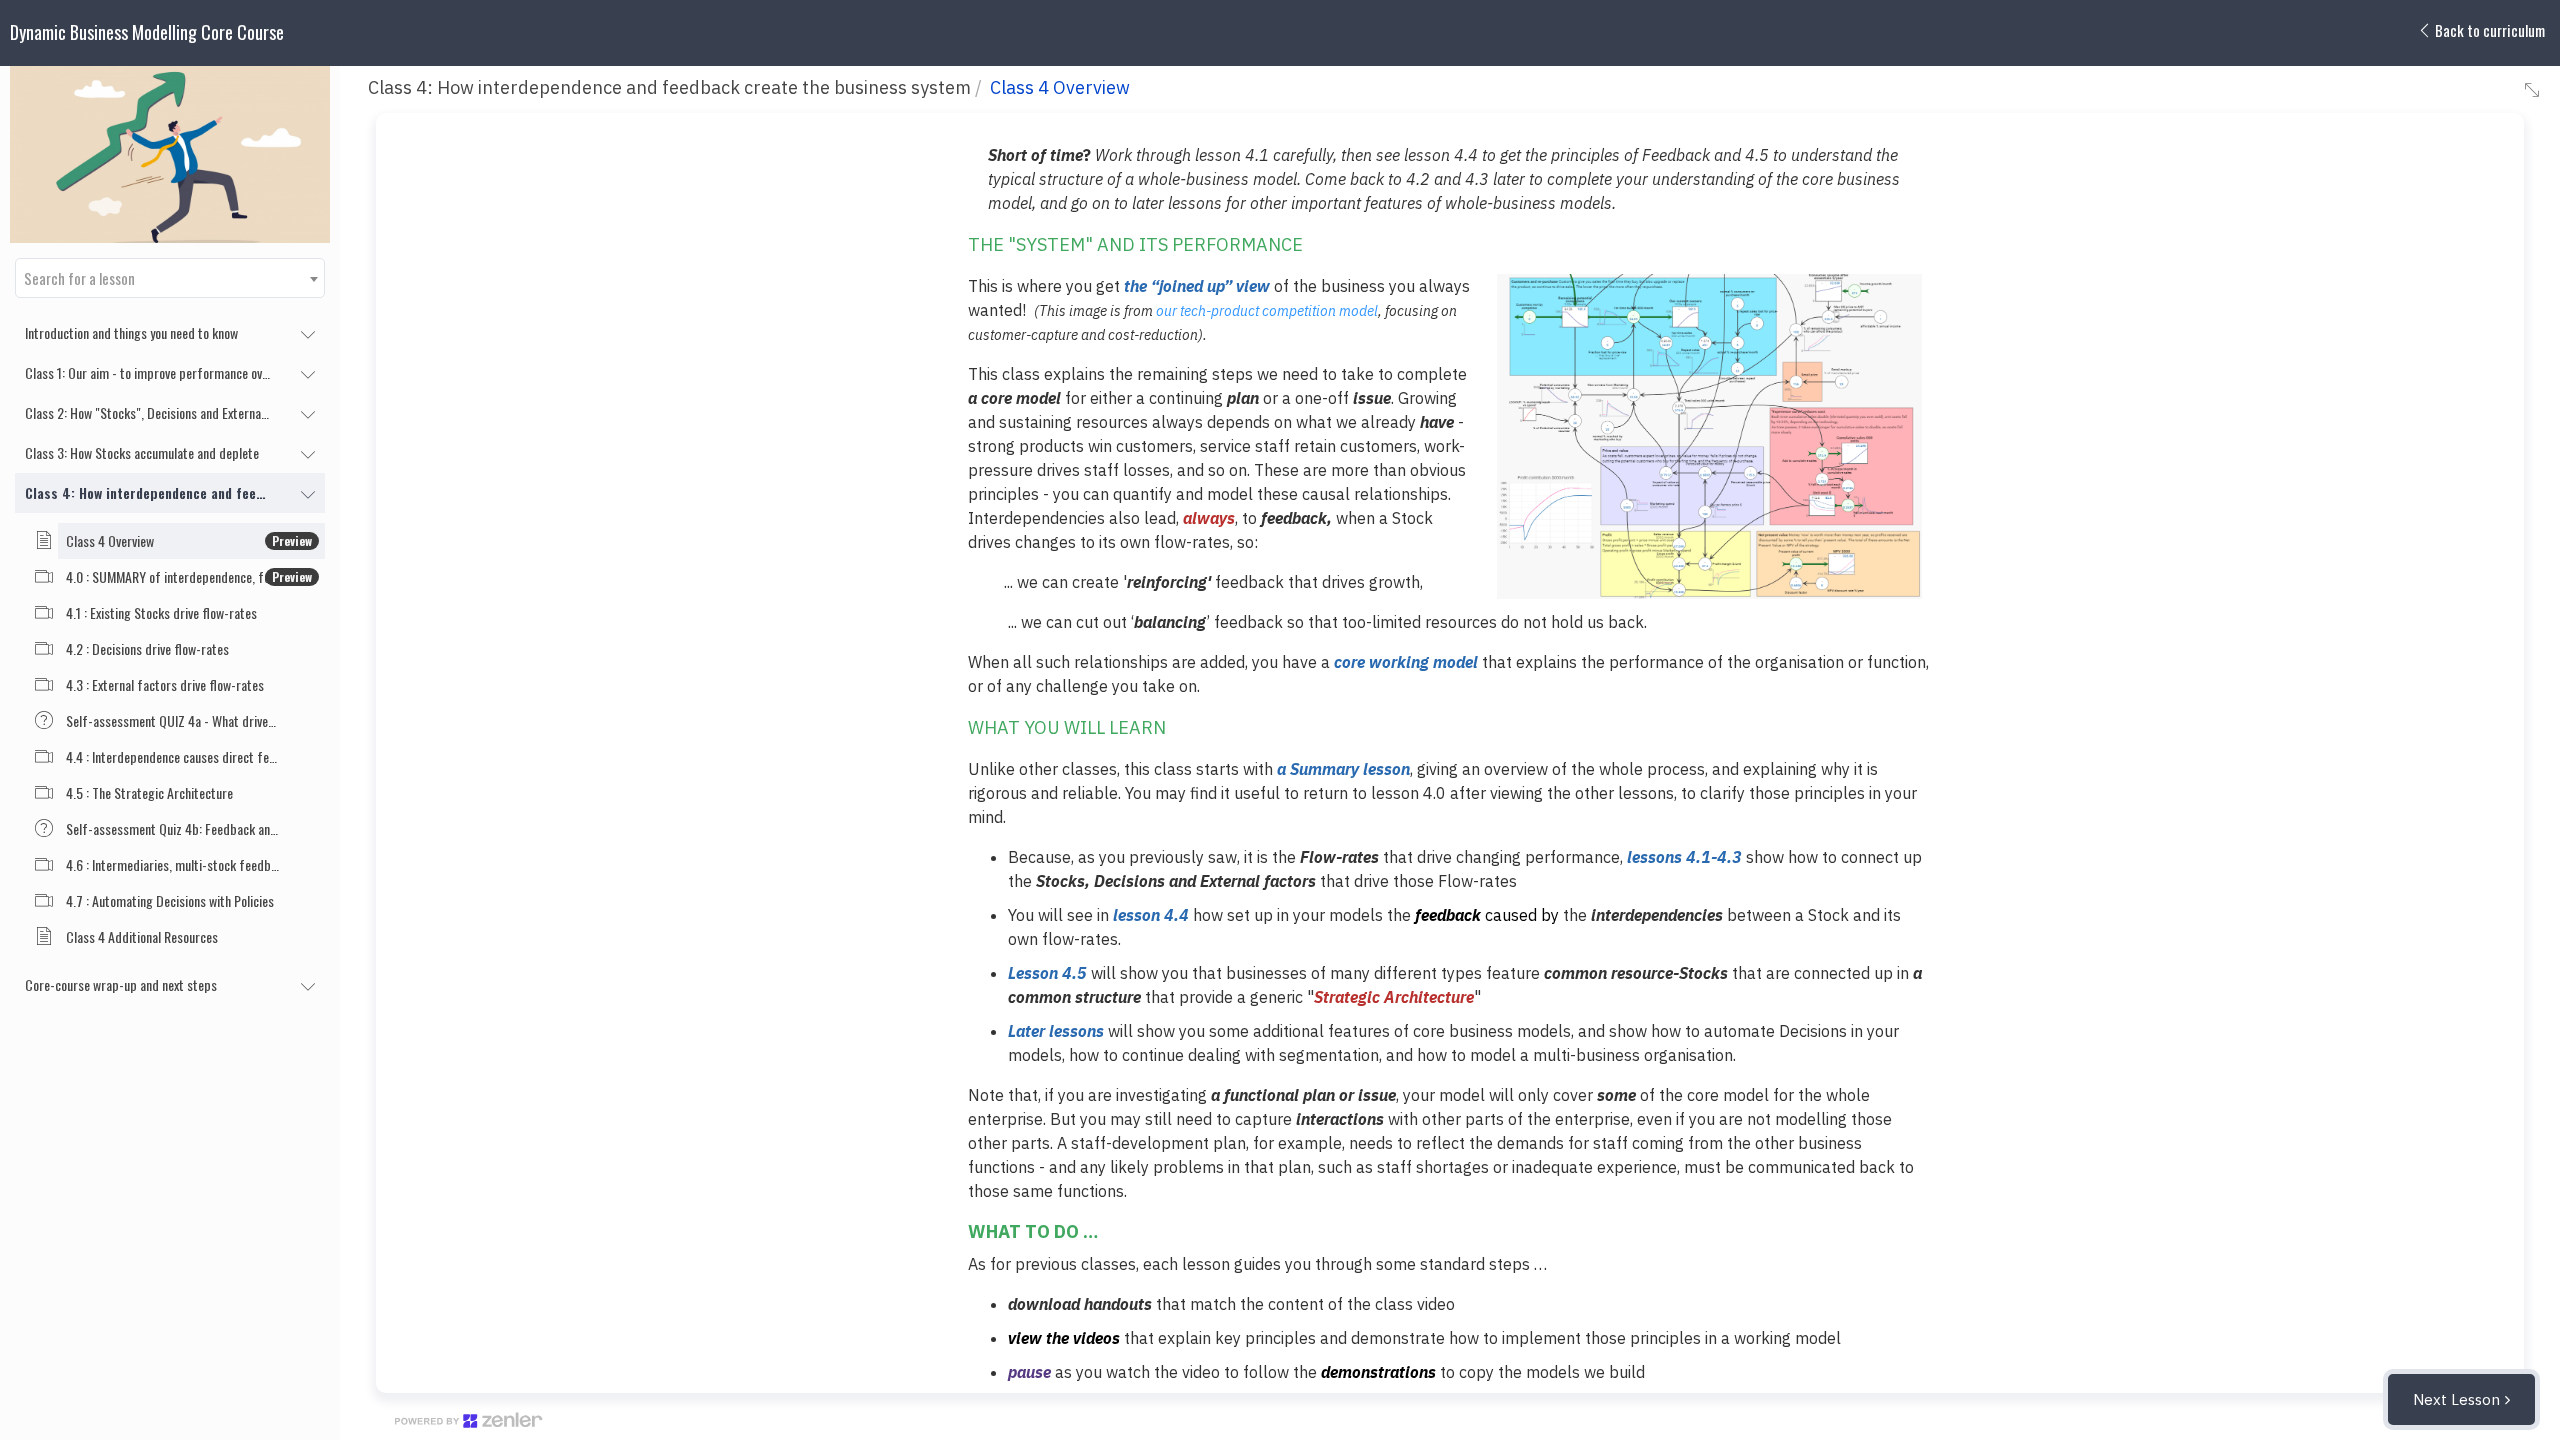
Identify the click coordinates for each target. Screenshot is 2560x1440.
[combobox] (170, 278)
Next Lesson (2456, 1399)
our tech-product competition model (1267, 311)
